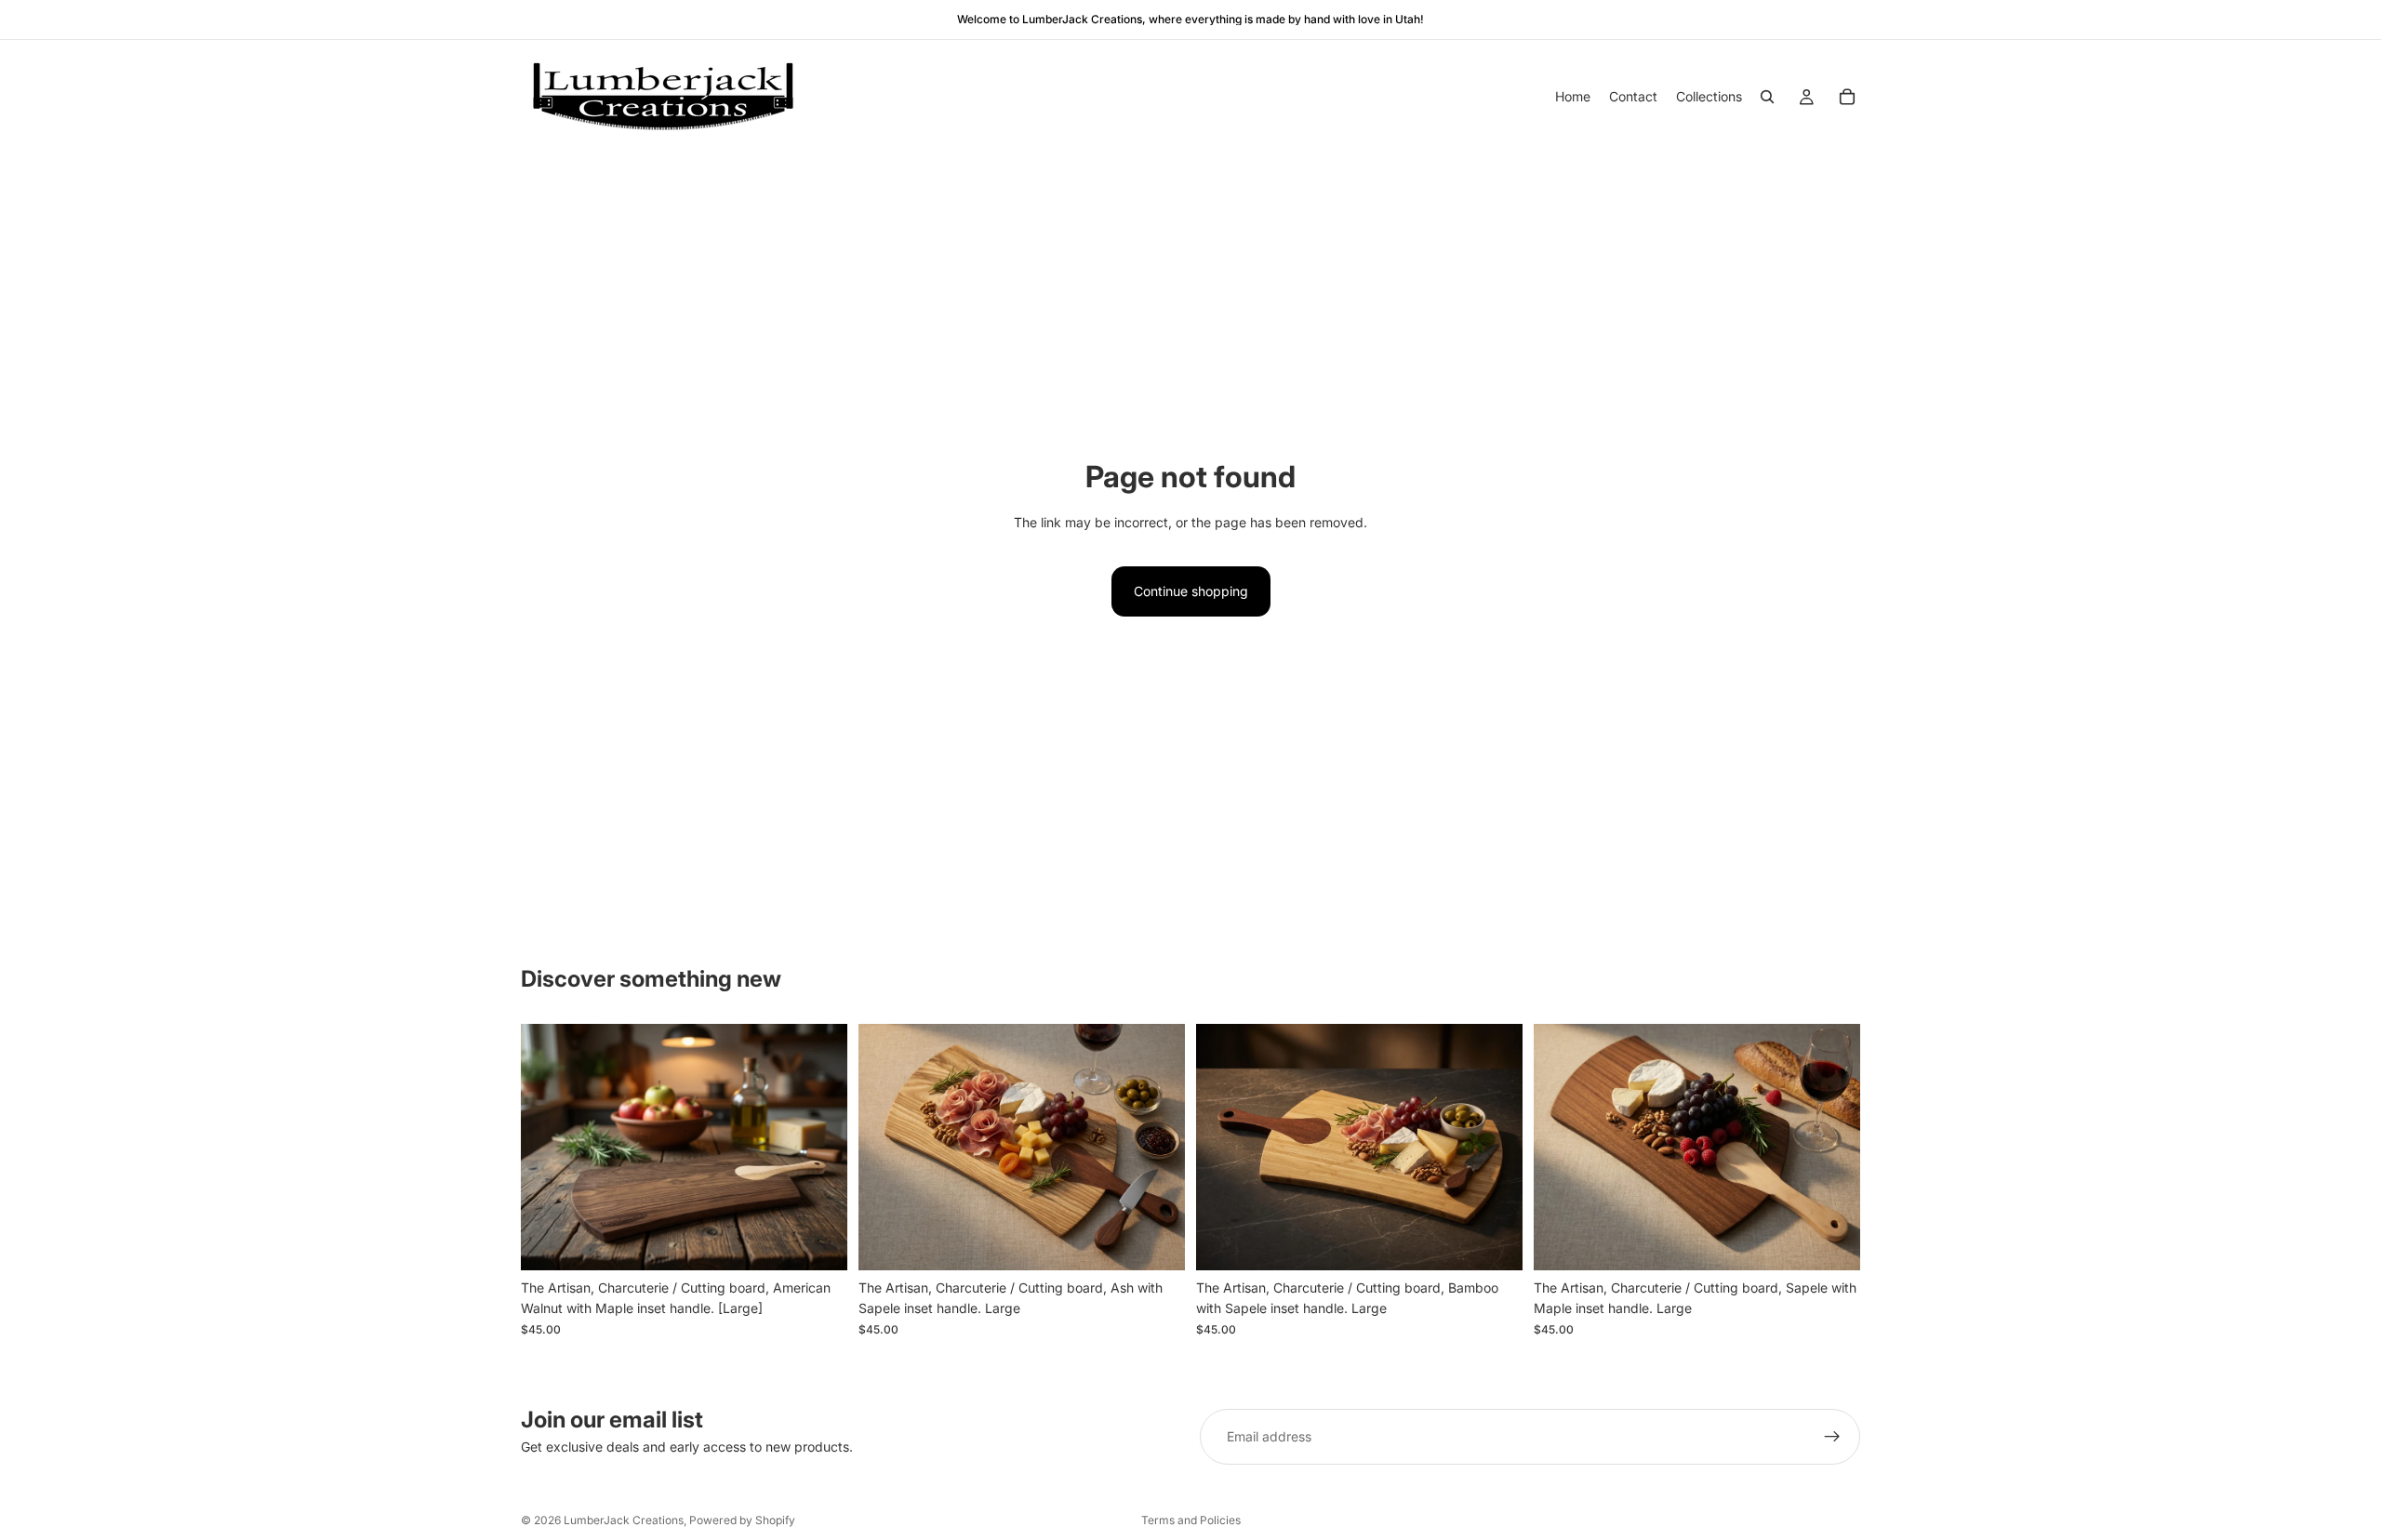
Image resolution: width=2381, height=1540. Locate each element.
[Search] (1767, 97)
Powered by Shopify (742, 1520)
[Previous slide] (549, 1148)
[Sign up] (1832, 1437)
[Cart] (1847, 97)
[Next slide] (819, 1148)
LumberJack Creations (624, 1520)
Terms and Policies (1191, 1520)
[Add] (818, 1241)
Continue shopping (1191, 591)
